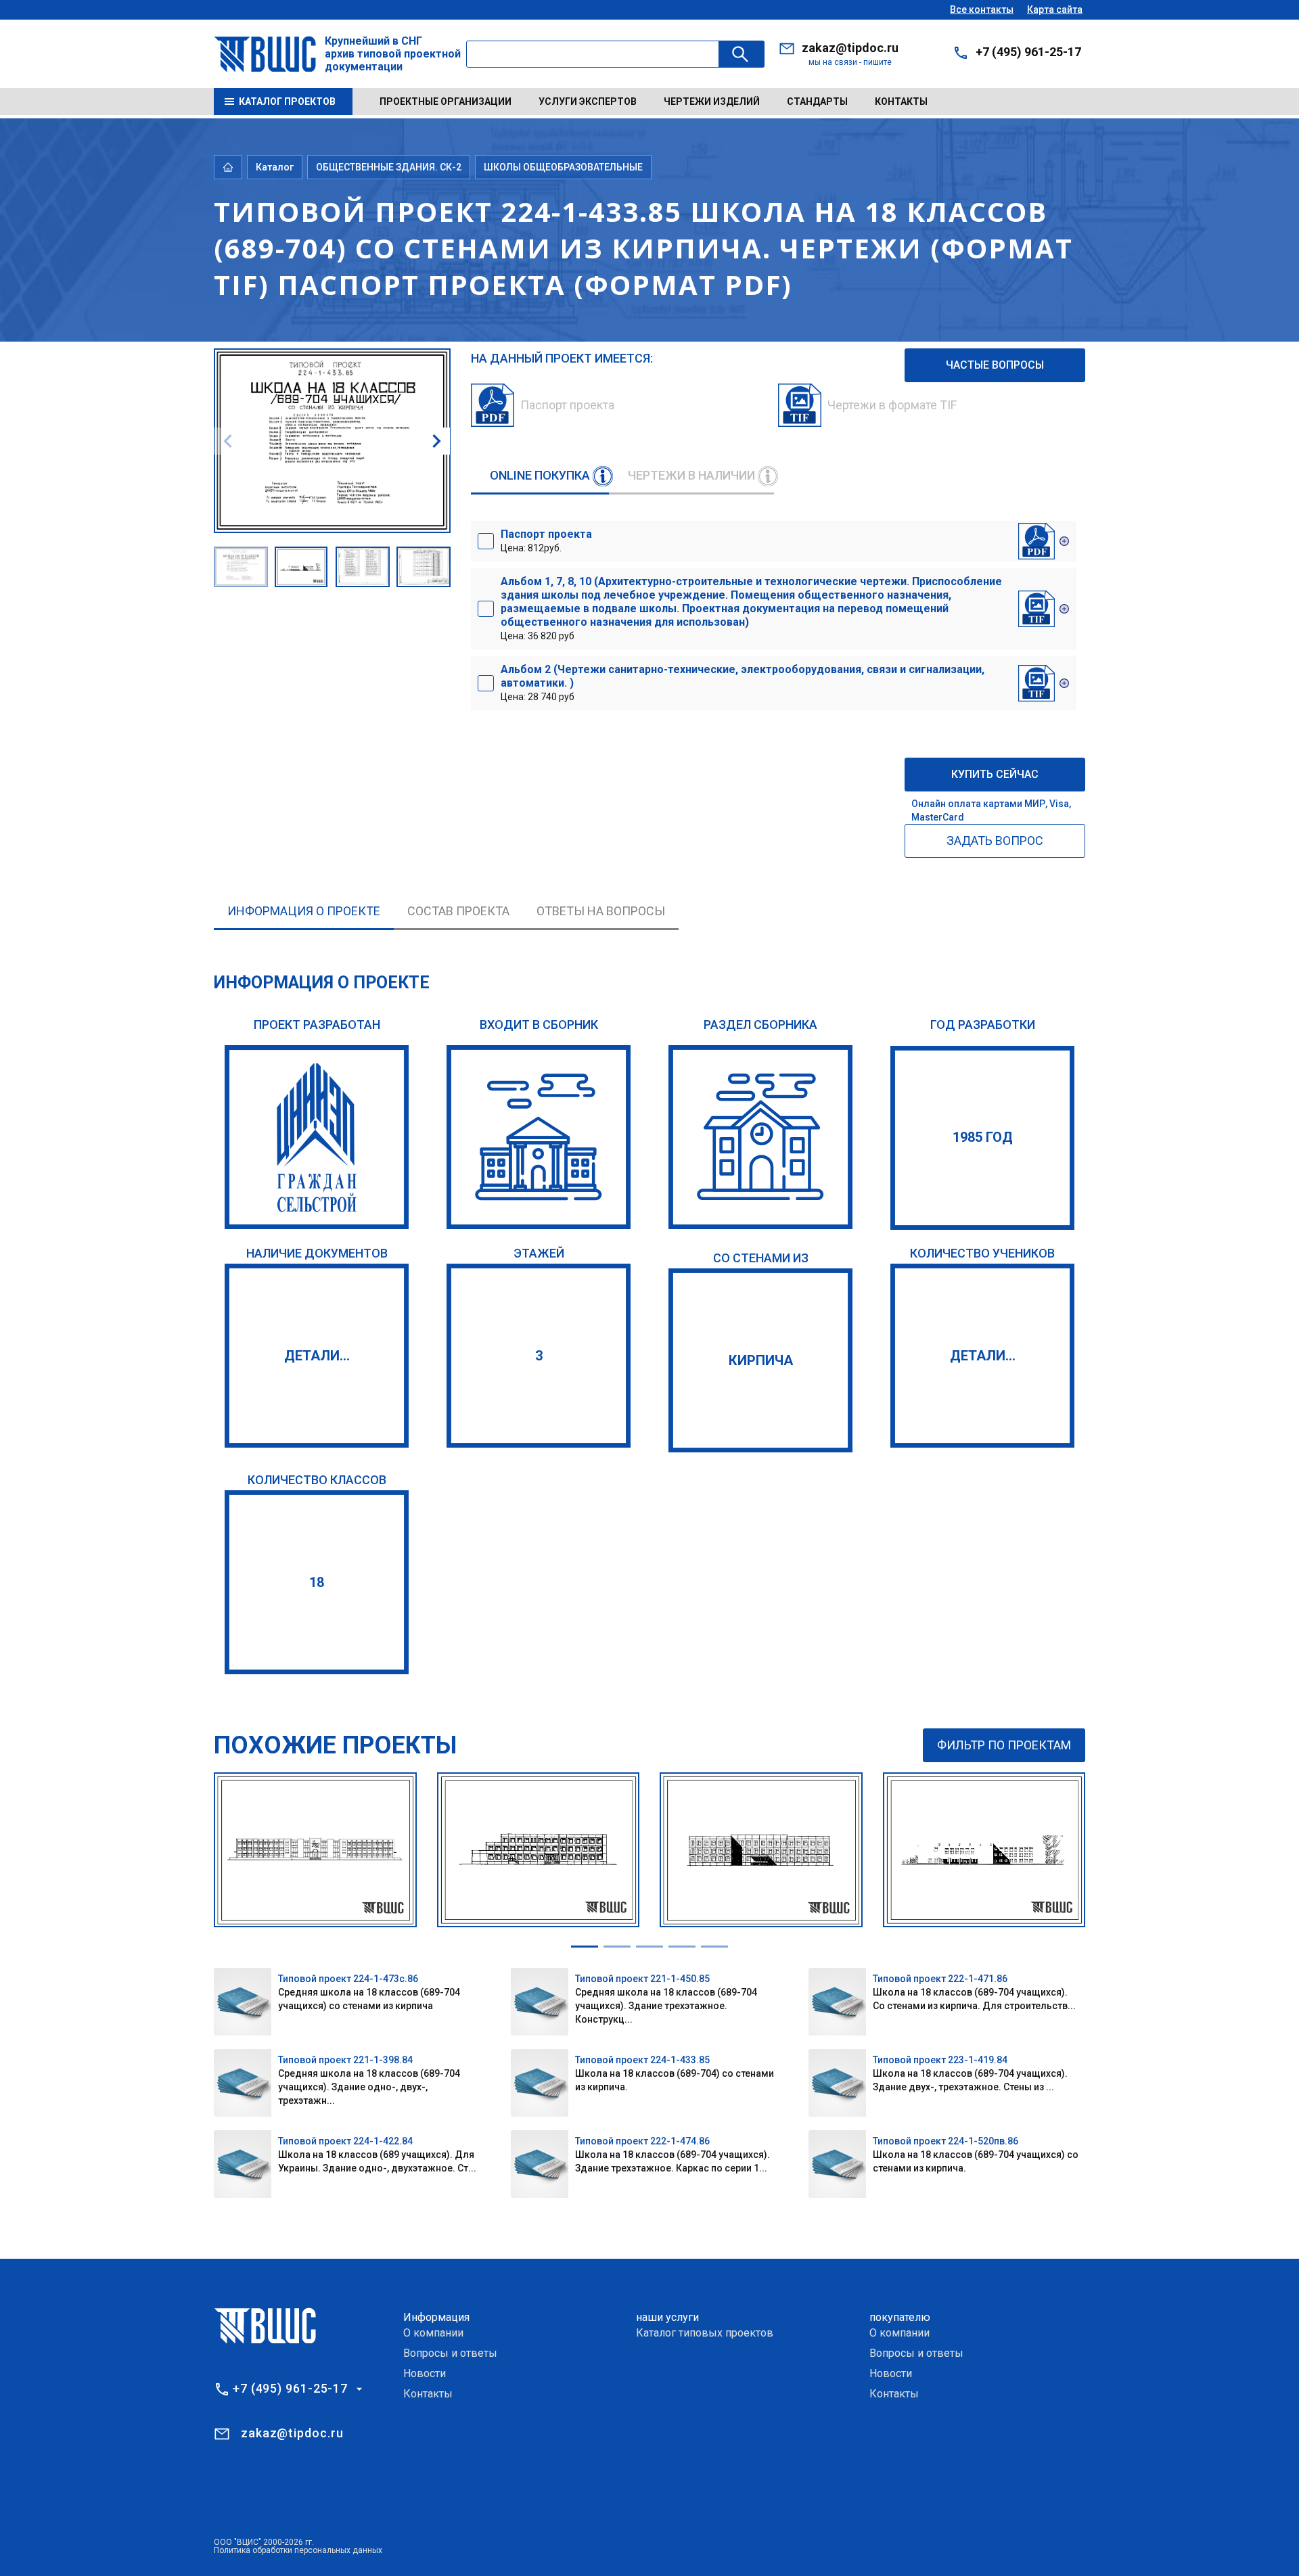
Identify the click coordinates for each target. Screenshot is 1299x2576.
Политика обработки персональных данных (298, 2550)
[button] (436, 441)
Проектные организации (446, 101)
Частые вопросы (995, 365)
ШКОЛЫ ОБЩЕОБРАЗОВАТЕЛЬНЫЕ (563, 167)
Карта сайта (1055, 9)
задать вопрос (995, 841)
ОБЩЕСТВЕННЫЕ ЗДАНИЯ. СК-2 (389, 167)
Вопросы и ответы (450, 2353)
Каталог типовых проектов (705, 2333)
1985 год (983, 1137)
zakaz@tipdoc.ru (850, 48)
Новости (425, 2373)
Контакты (901, 101)
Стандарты (817, 101)
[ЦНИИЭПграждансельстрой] (317, 1137)
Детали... (317, 1356)
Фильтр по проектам (1004, 1745)
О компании (433, 2333)
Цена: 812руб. (546, 540)
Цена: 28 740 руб (743, 683)
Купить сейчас (995, 774)
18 (317, 1582)
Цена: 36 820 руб (751, 608)
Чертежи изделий (712, 101)
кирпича (761, 1360)
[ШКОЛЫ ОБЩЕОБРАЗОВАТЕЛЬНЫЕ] (760, 1137)
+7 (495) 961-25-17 (1028, 52)
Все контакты (982, 9)
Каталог (275, 167)
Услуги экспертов (588, 101)
